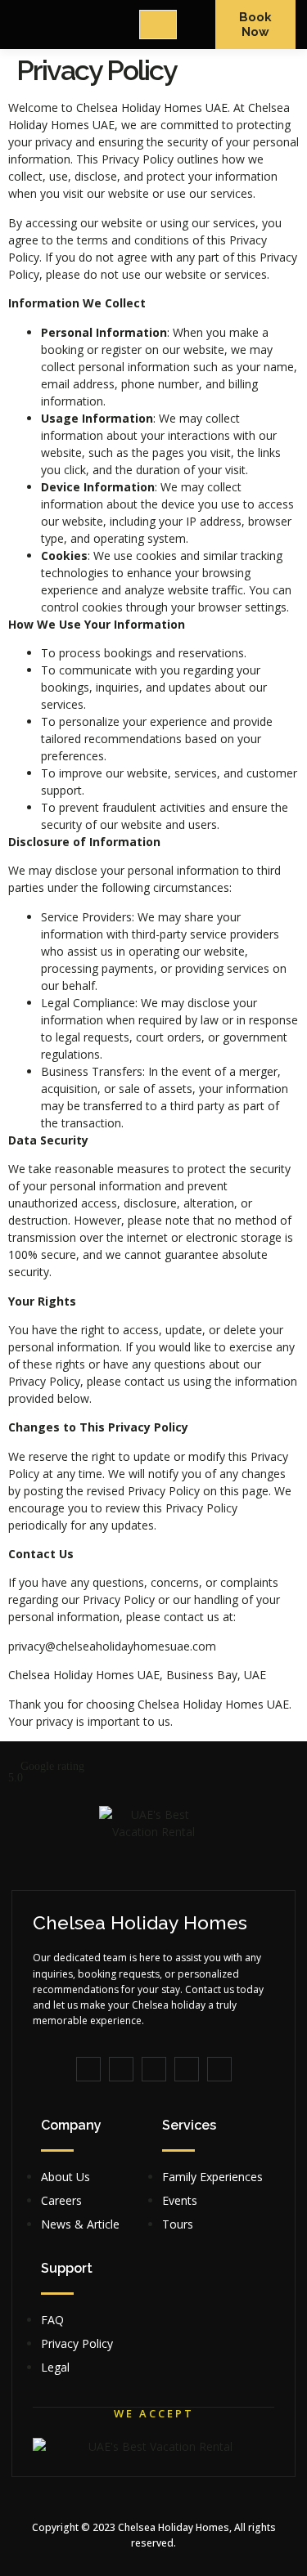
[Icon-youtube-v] (154, 2069)
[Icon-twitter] (121, 2069)
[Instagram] (219, 2069)
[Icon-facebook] (88, 2069)
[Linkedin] (187, 2069)
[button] (153, 1772)
